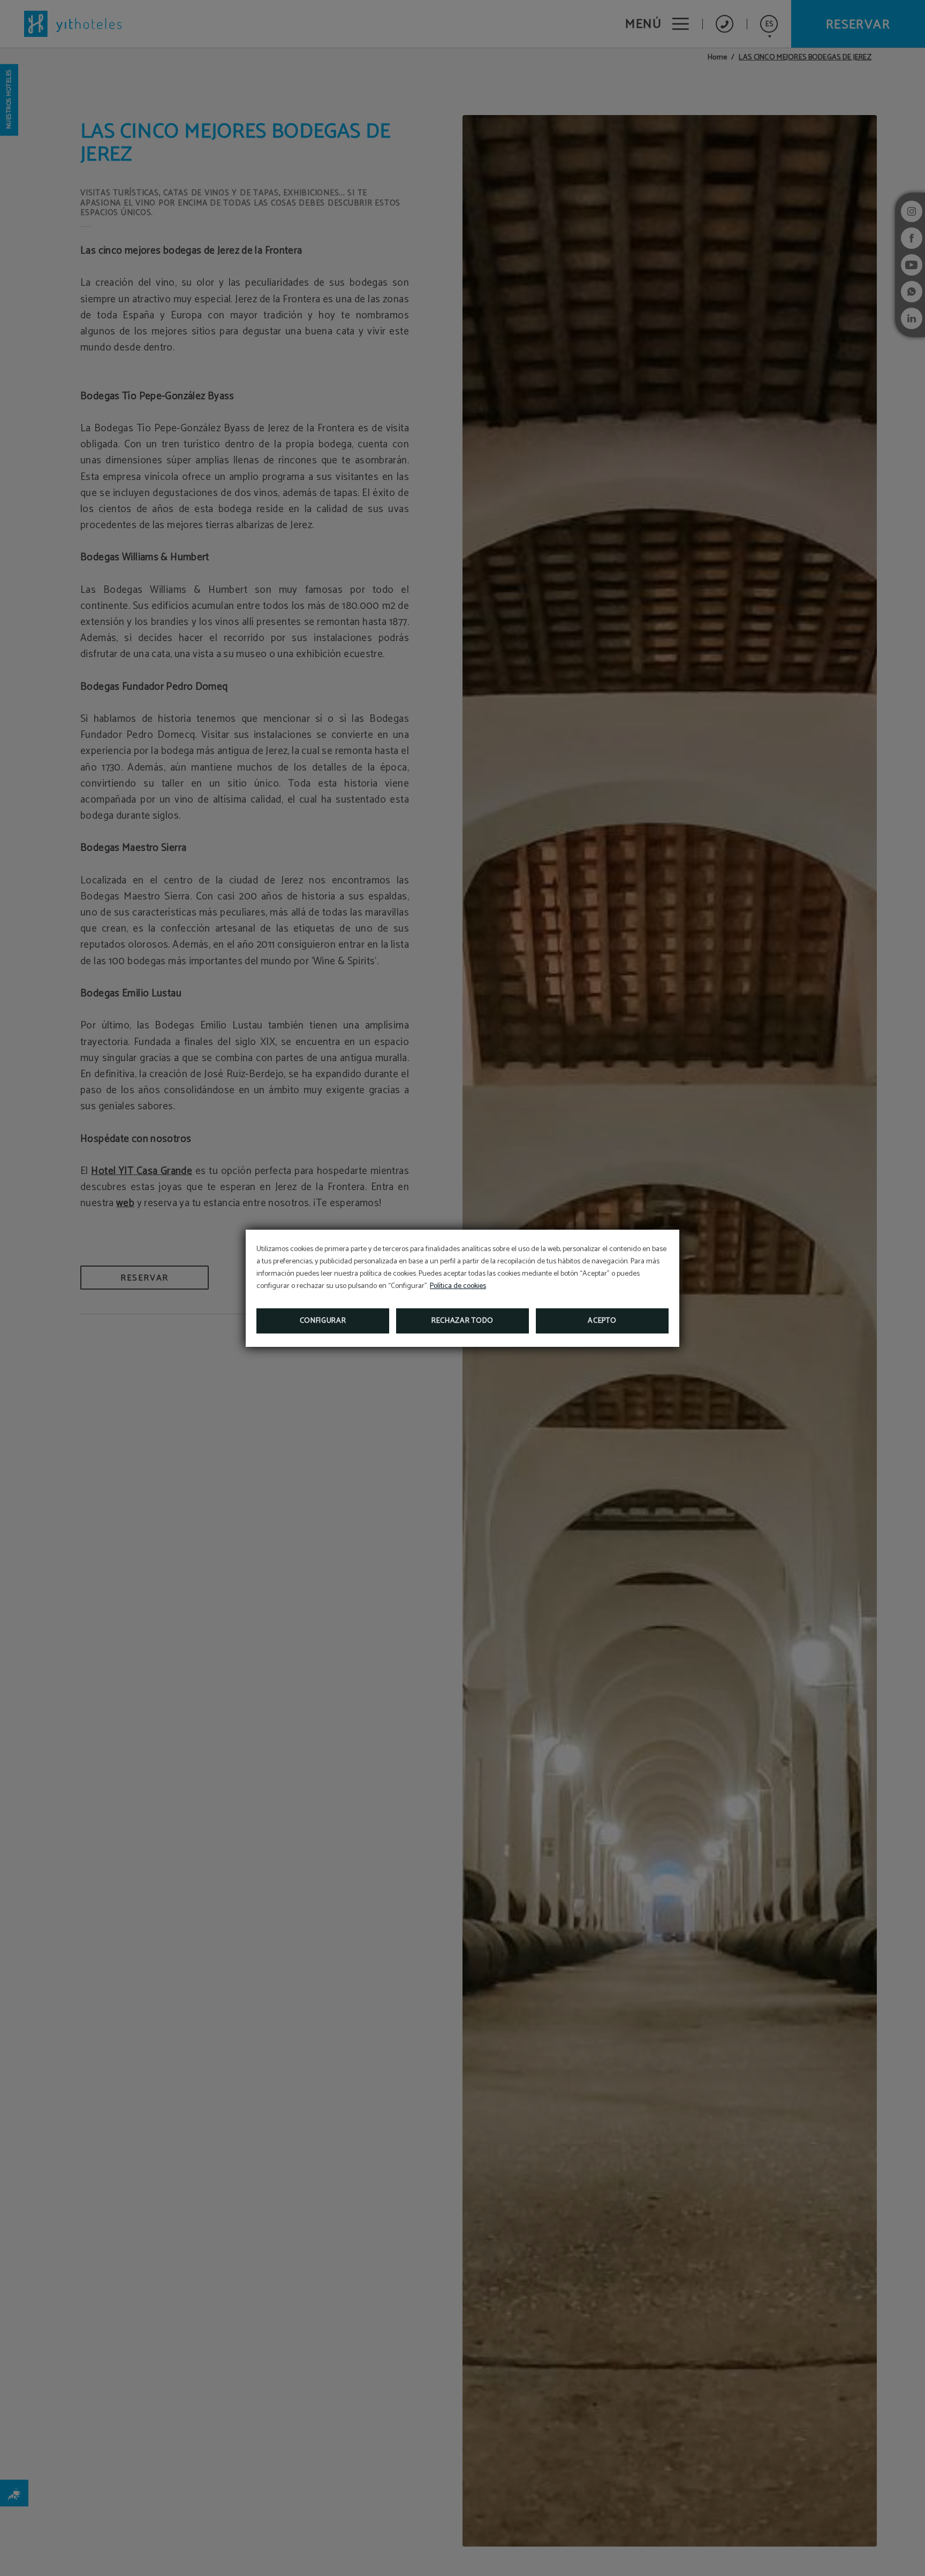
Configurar (323, 1321)
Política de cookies (458, 1286)
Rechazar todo (462, 1321)
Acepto (602, 1321)
